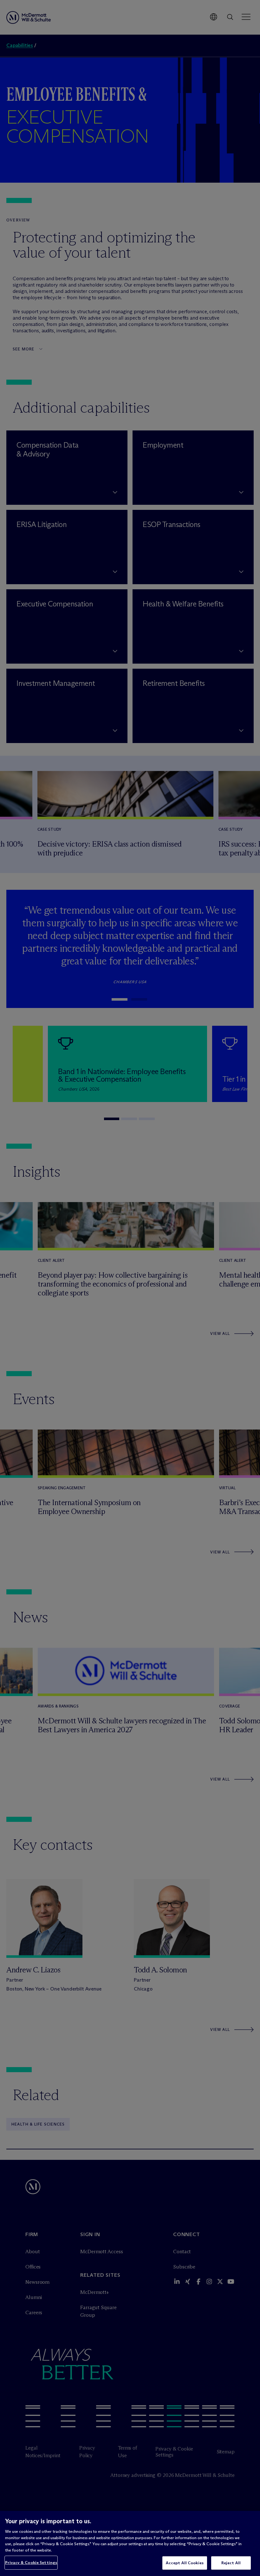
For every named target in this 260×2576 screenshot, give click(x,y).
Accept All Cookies (185, 2563)
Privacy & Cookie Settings (31, 2562)
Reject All (231, 2563)
